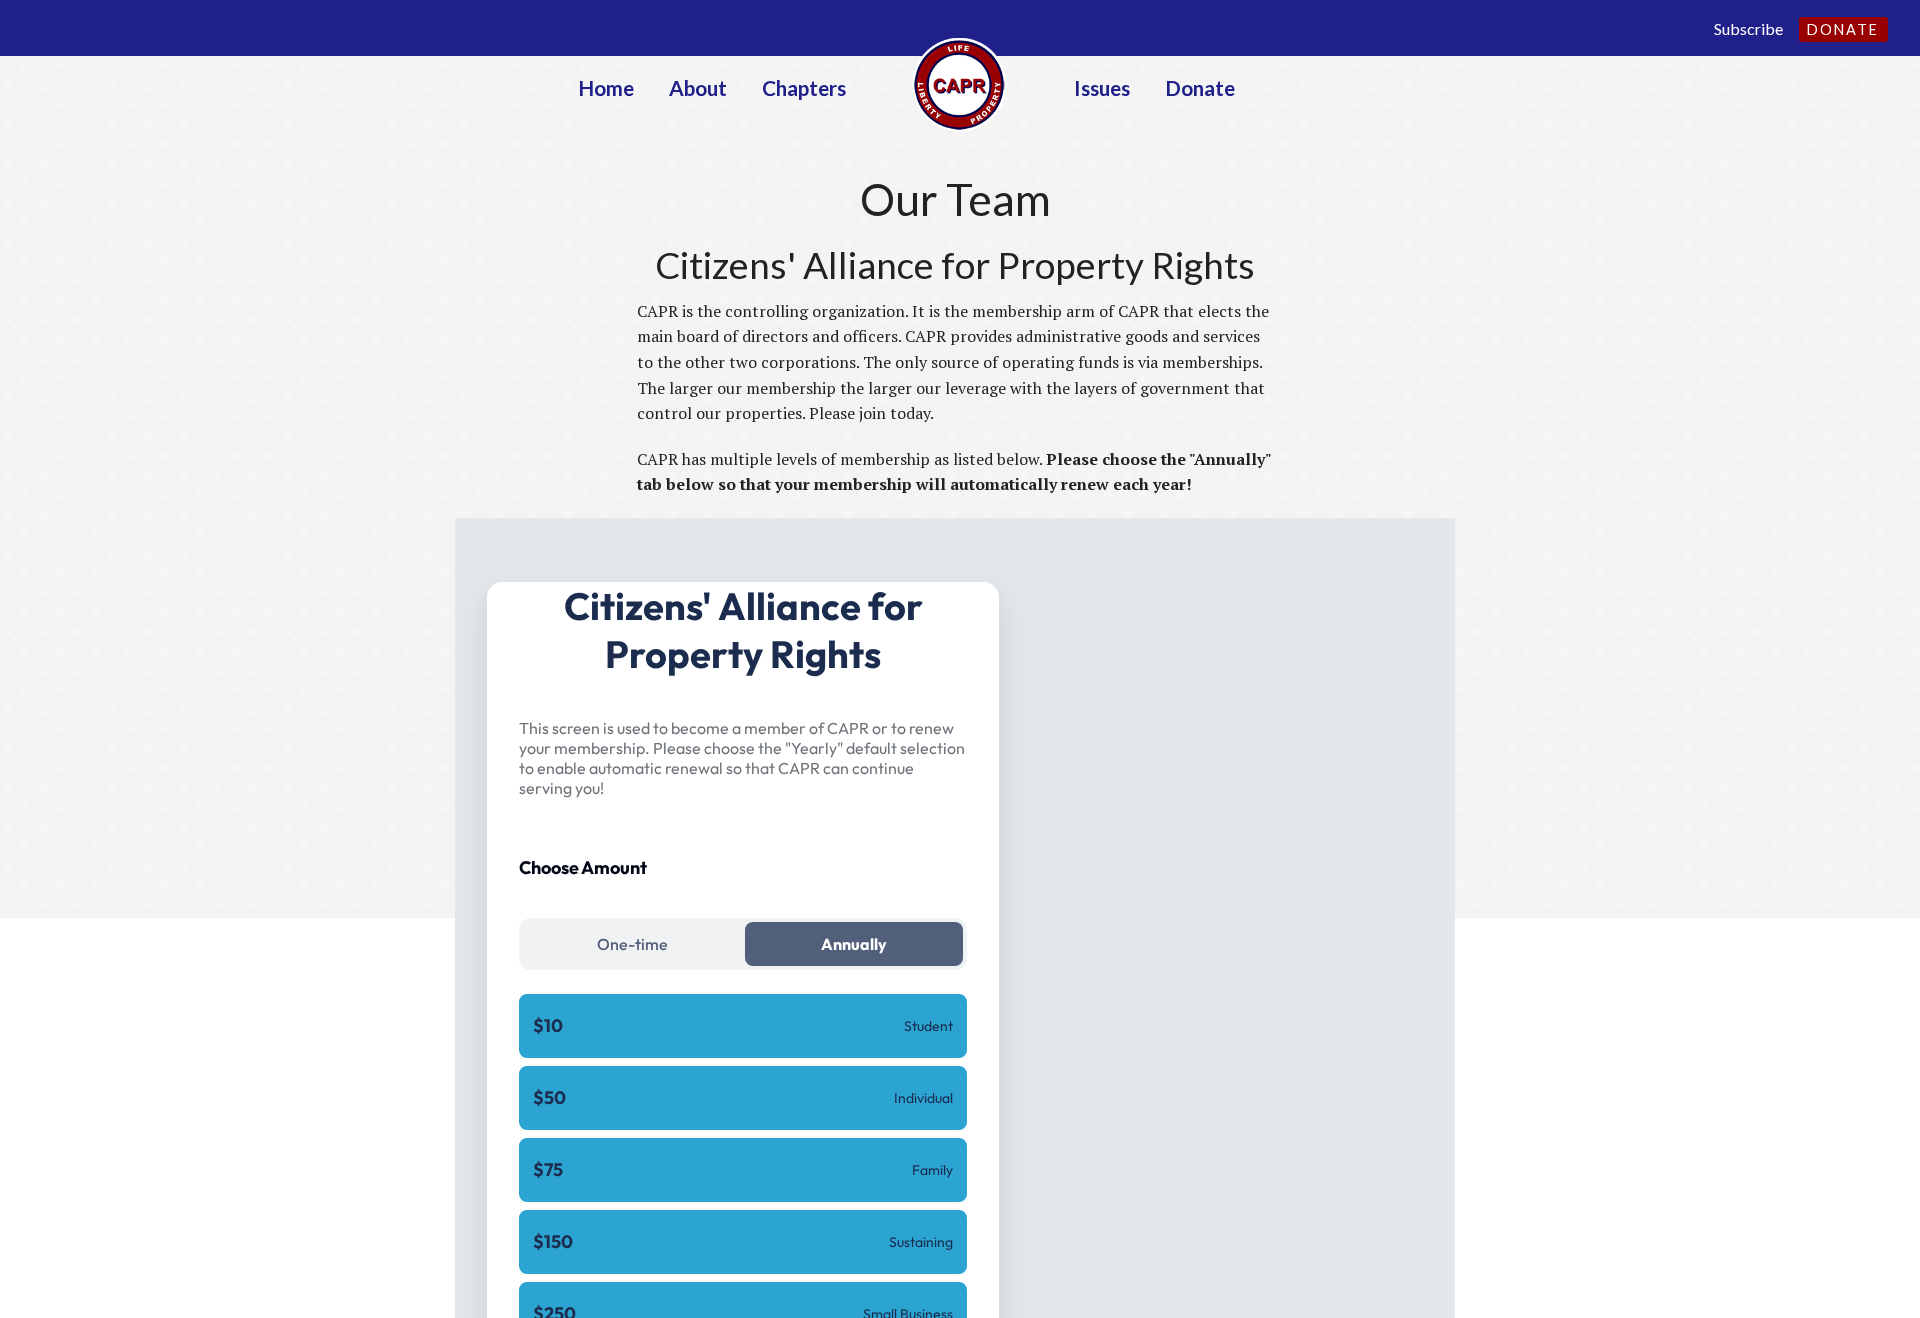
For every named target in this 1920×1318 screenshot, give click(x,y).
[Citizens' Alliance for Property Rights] (960, 82)
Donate (1843, 29)
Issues (1102, 87)
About (698, 87)
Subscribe (1748, 28)
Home (606, 87)
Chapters (804, 87)
